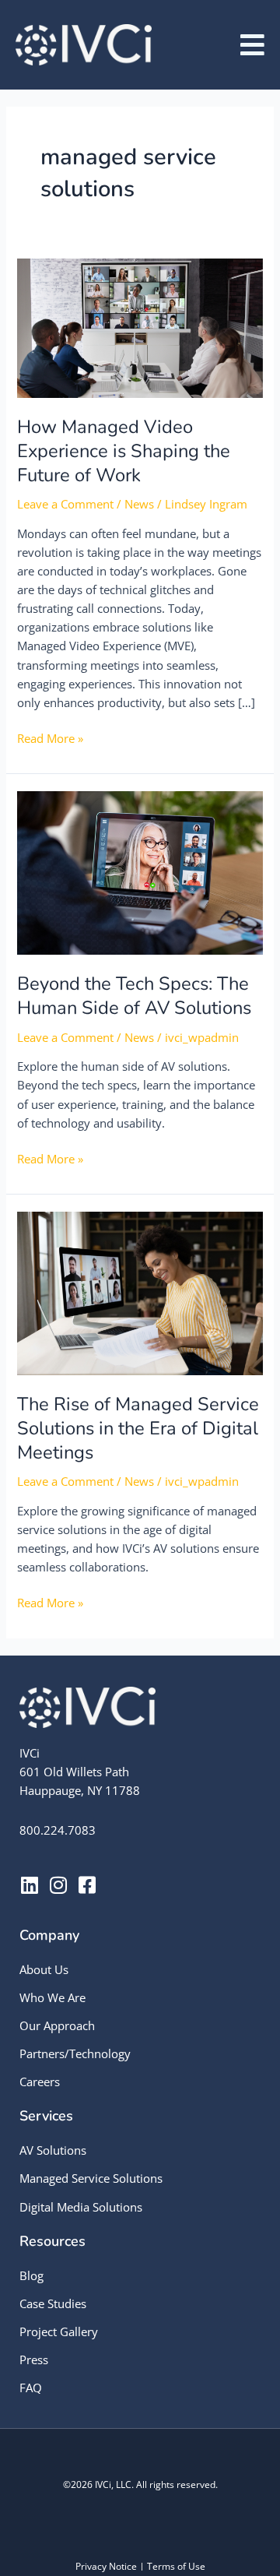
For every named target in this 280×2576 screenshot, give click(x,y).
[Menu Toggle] (252, 45)
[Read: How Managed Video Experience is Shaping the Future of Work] (140, 326)
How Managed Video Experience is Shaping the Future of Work (124, 451)
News (139, 504)
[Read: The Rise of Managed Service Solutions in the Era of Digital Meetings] (140, 1292)
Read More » (50, 737)
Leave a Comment (65, 504)
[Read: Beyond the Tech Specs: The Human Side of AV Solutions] (140, 871)
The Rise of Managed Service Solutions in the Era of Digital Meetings (138, 1428)
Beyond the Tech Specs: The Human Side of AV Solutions (134, 996)
